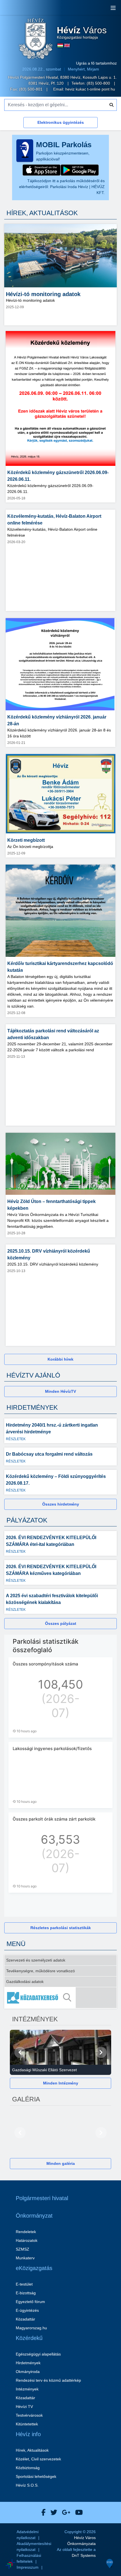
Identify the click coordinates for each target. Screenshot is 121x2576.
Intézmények (27, 2389)
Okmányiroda (28, 2372)
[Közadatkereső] (60, 1998)
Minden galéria (61, 2163)
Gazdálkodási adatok (25, 1982)
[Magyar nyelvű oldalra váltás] (60, 45)
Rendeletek (26, 2232)
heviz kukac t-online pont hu (90, 89)
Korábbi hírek (60, 1359)
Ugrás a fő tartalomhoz (96, 63)
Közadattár (25, 2319)
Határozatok (27, 2240)
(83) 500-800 (99, 83)
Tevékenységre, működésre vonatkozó (41, 1971)
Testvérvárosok (29, 2415)
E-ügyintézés (27, 2310)
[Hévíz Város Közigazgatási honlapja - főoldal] (36, 39)
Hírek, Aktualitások (32, 2450)
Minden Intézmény (61, 2083)
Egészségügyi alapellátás (38, 2354)
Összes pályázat (61, 1623)
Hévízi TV (24, 2407)
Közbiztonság (28, 2468)
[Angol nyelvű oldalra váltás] (67, 45)
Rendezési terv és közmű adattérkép (48, 2380)
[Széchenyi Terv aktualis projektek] (36, 2547)
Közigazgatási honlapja (82, 33)
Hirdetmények (28, 2363)
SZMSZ (23, 2249)
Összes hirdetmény (61, 1504)
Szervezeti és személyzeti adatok (36, 1960)
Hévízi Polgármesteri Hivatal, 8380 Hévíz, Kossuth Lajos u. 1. (62, 77)
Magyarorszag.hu (31, 2328)
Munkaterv (25, 2258)
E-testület (24, 2284)
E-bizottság (26, 2293)
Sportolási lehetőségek (36, 2476)
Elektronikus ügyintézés (61, 122)
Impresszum (28, 2567)
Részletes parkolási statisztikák (61, 1928)
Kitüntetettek (27, 2424)
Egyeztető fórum (30, 2302)
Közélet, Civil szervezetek (38, 2459)
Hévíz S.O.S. (27, 2485)
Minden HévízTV (60, 1391)
